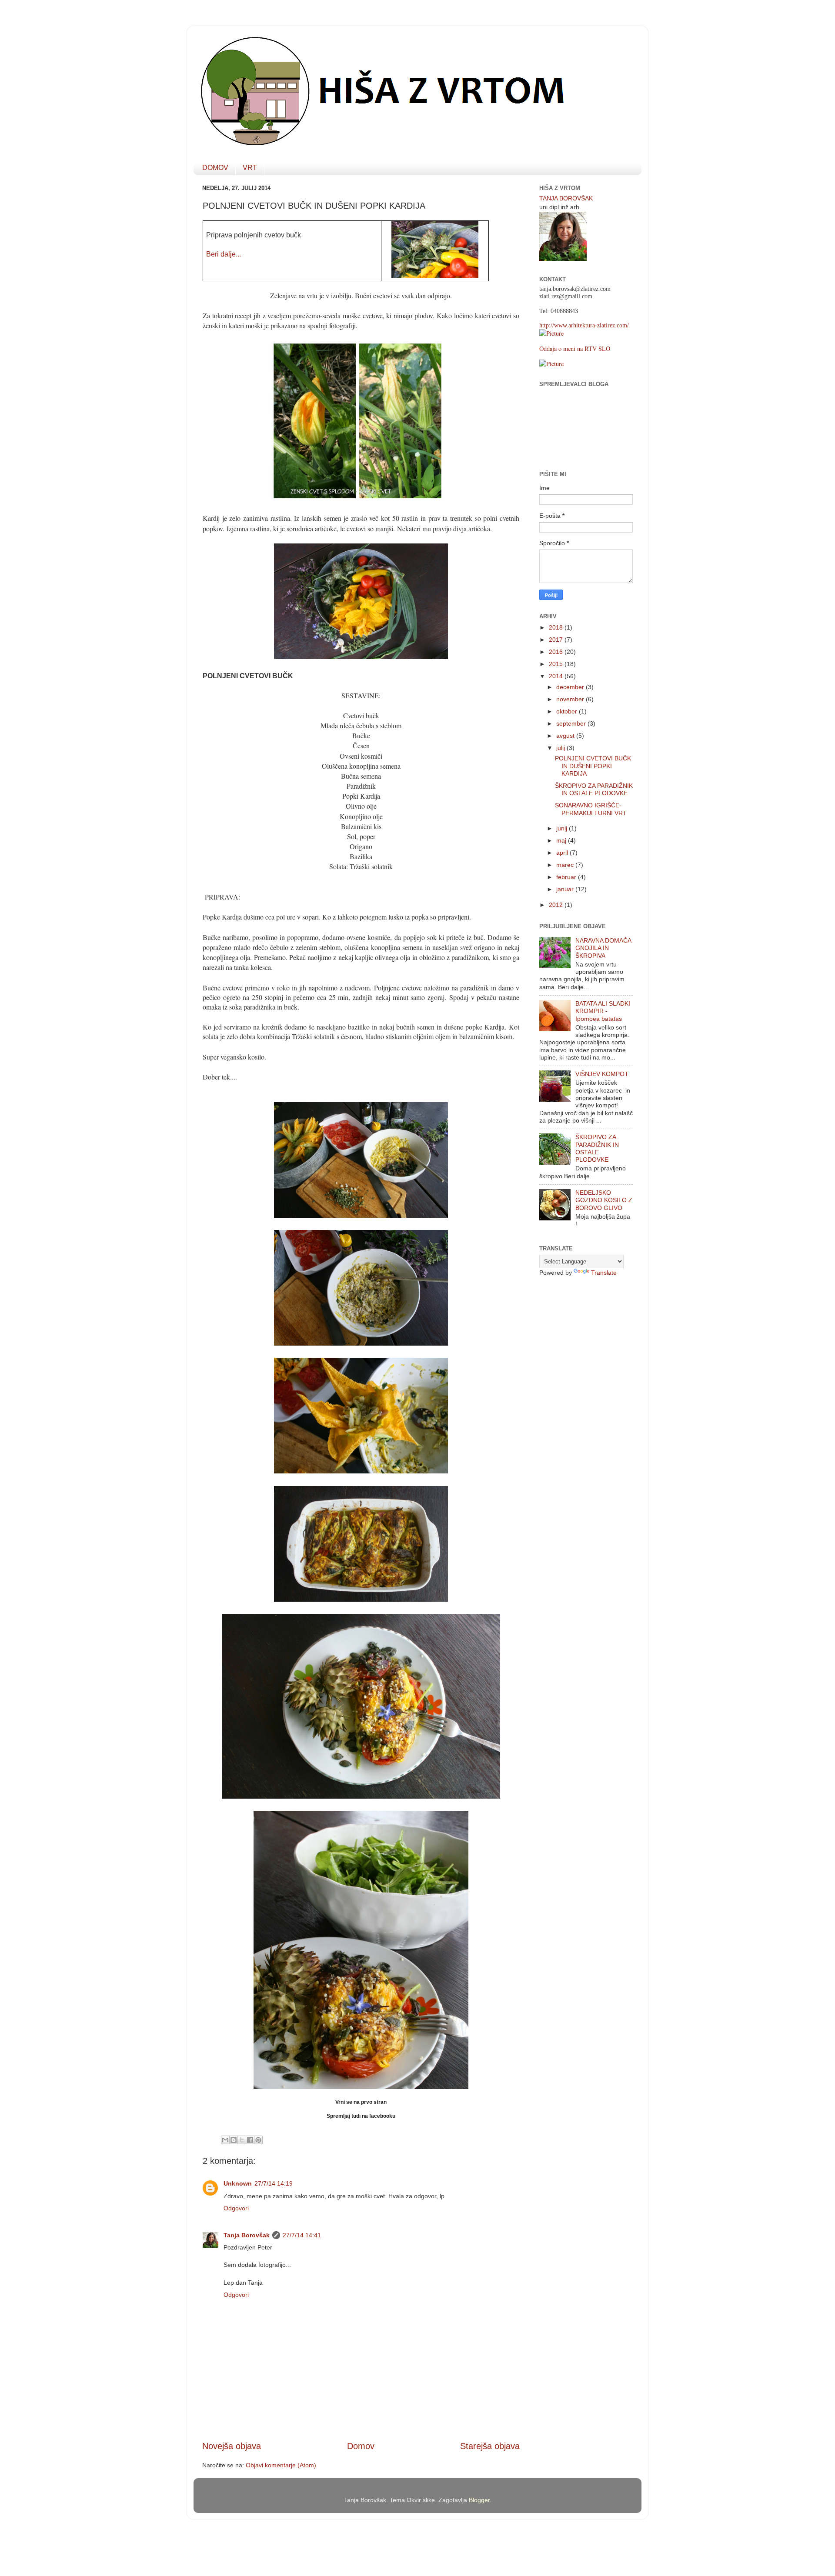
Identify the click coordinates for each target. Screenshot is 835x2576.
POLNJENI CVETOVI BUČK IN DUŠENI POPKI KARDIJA (593, 766)
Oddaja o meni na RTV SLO (575, 348)
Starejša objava (490, 2446)
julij (561, 748)
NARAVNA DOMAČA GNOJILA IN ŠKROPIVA (603, 948)
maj (562, 840)
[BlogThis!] (234, 2140)
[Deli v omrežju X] (242, 2140)
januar (566, 889)
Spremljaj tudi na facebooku (361, 2116)
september (572, 723)
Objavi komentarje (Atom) (281, 2465)
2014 (557, 676)
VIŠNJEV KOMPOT (602, 1074)
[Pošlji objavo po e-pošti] (225, 2140)
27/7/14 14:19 (274, 2183)
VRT (250, 168)
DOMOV (215, 168)
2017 (557, 640)
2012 (557, 905)
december (571, 687)
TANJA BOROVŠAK (566, 198)
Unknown (238, 2183)
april (563, 853)
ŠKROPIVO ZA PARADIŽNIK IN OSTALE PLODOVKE (594, 789)
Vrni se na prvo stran (361, 2102)
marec (566, 865)
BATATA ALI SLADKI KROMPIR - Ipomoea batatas (603, 1011)
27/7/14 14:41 (302, 2235)
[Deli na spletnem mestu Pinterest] (258, 2140)
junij (563, 828)
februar (567, 877)
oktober (568, 711)
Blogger (479, 2500)
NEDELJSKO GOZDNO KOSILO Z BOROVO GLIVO (604, 1200)
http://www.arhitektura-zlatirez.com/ (584, 325)
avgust (566, 736)
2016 (557, 652)
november (571, 699)
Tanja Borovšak (247, 2235)
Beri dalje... (224, 254)
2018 (557, 627)
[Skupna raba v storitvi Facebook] (250, 2140)
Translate (604, 1273)
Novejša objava (232, 2446)
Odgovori (236, 2208)
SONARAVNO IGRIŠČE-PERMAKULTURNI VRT (591, 809)
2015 (557, 664)
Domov (361, 2446)
